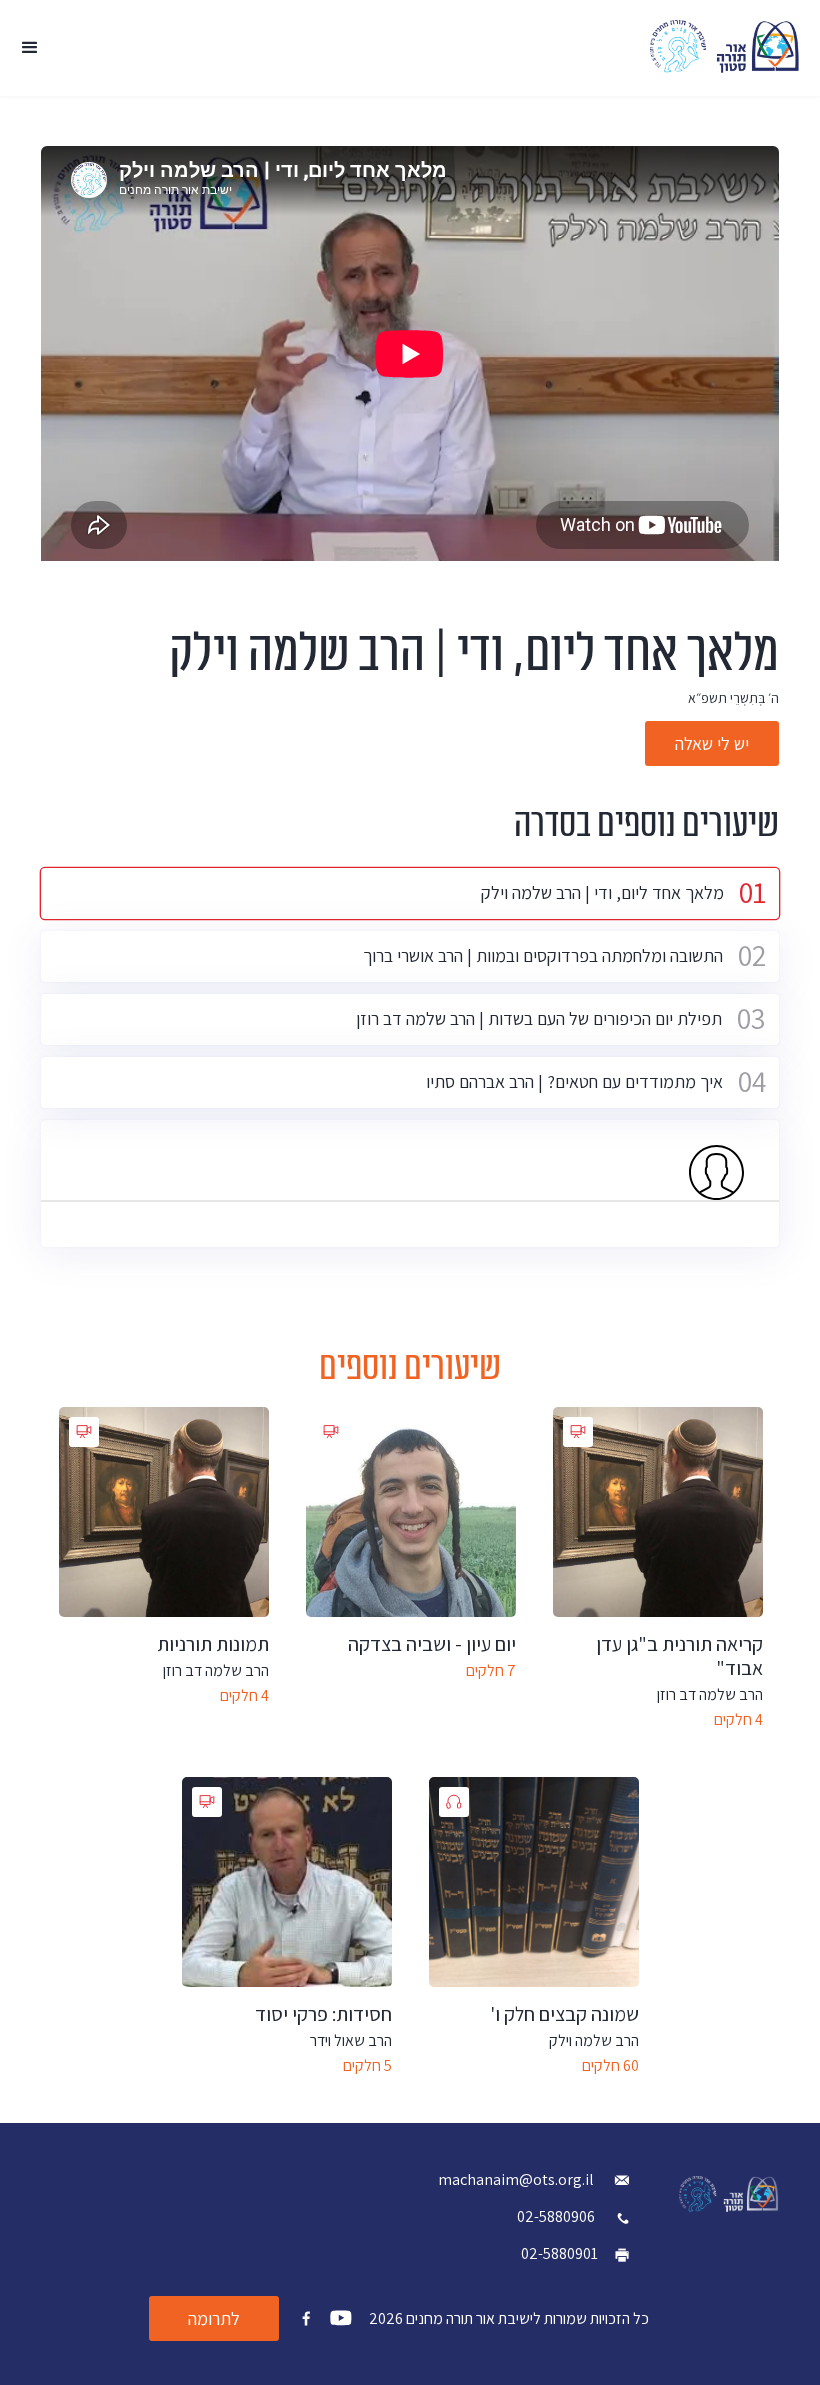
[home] (725, 46)
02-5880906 (556, 2216)
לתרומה (214, 2318)
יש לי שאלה (712, 743)
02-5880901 (559, 2253)
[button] (30, 48)
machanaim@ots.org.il (517, 2179)
